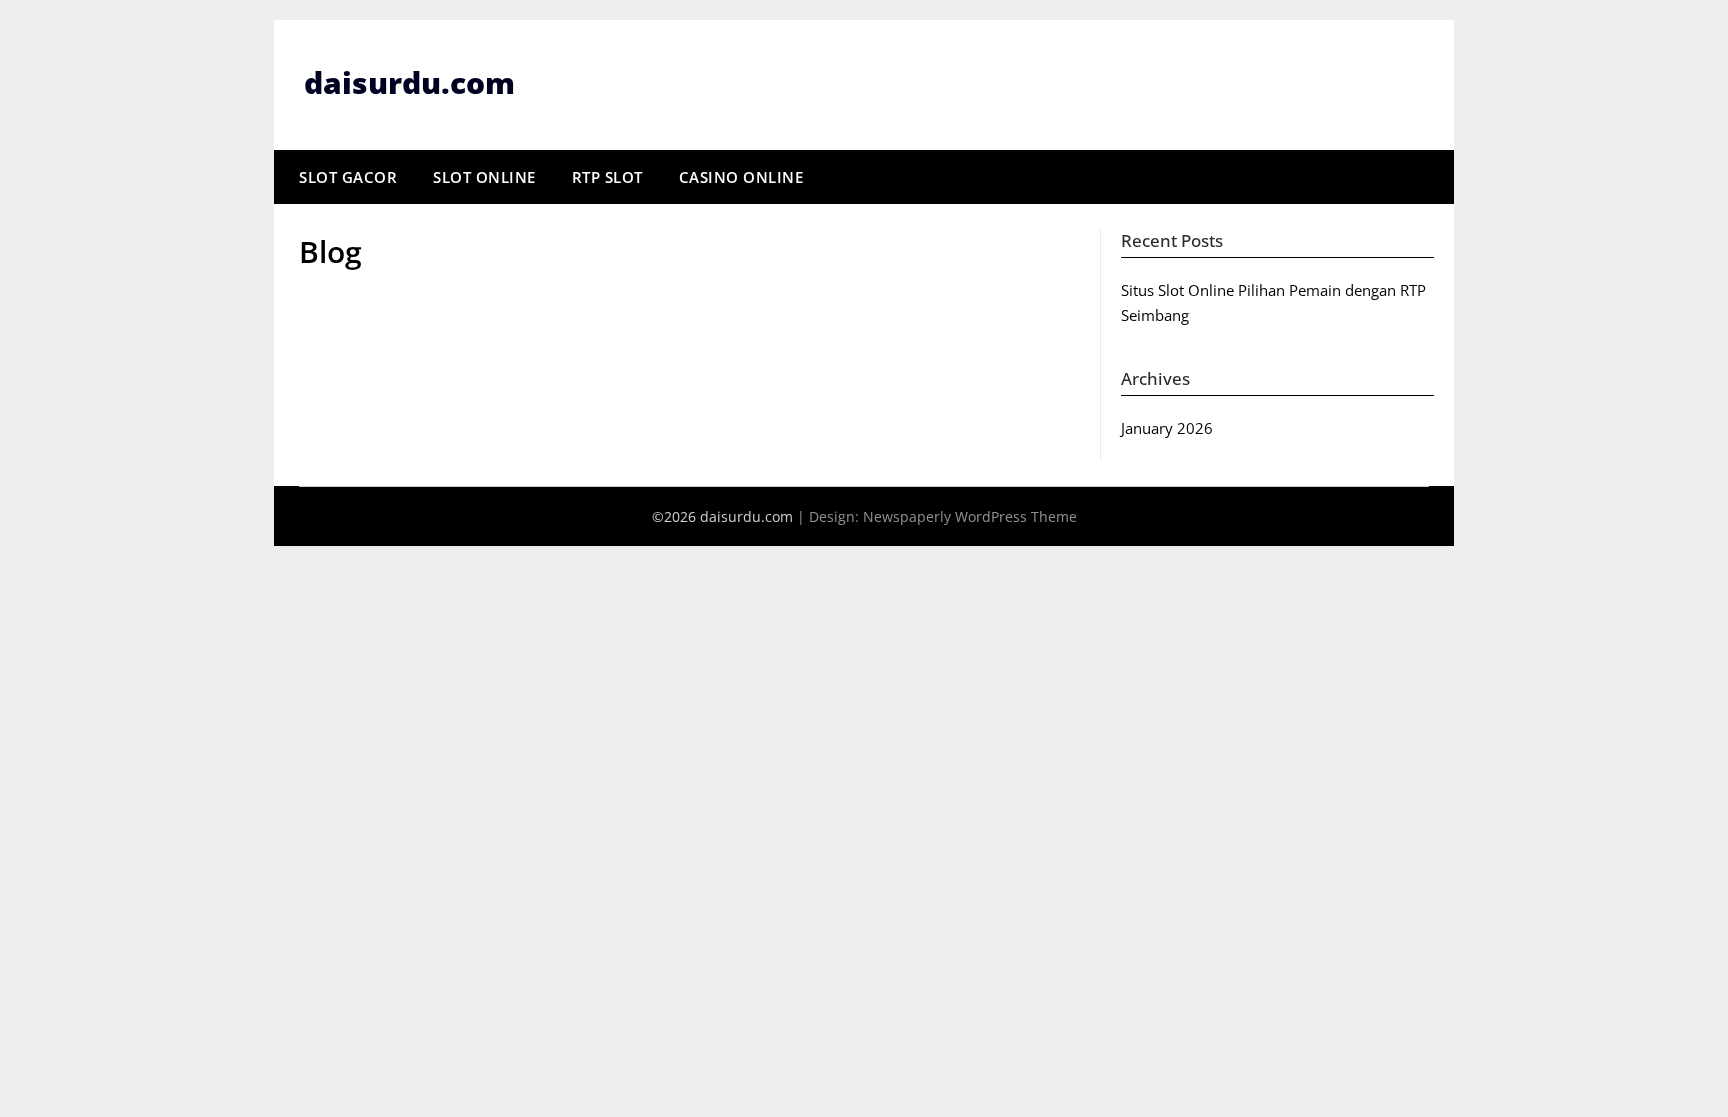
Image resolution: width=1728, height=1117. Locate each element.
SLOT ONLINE (484, 177)
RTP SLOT (607, 177)
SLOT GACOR (348, 177)
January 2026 (1167, 428)
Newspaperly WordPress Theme (970, 516)
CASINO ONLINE (741, 177)
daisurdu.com (409, 82)
